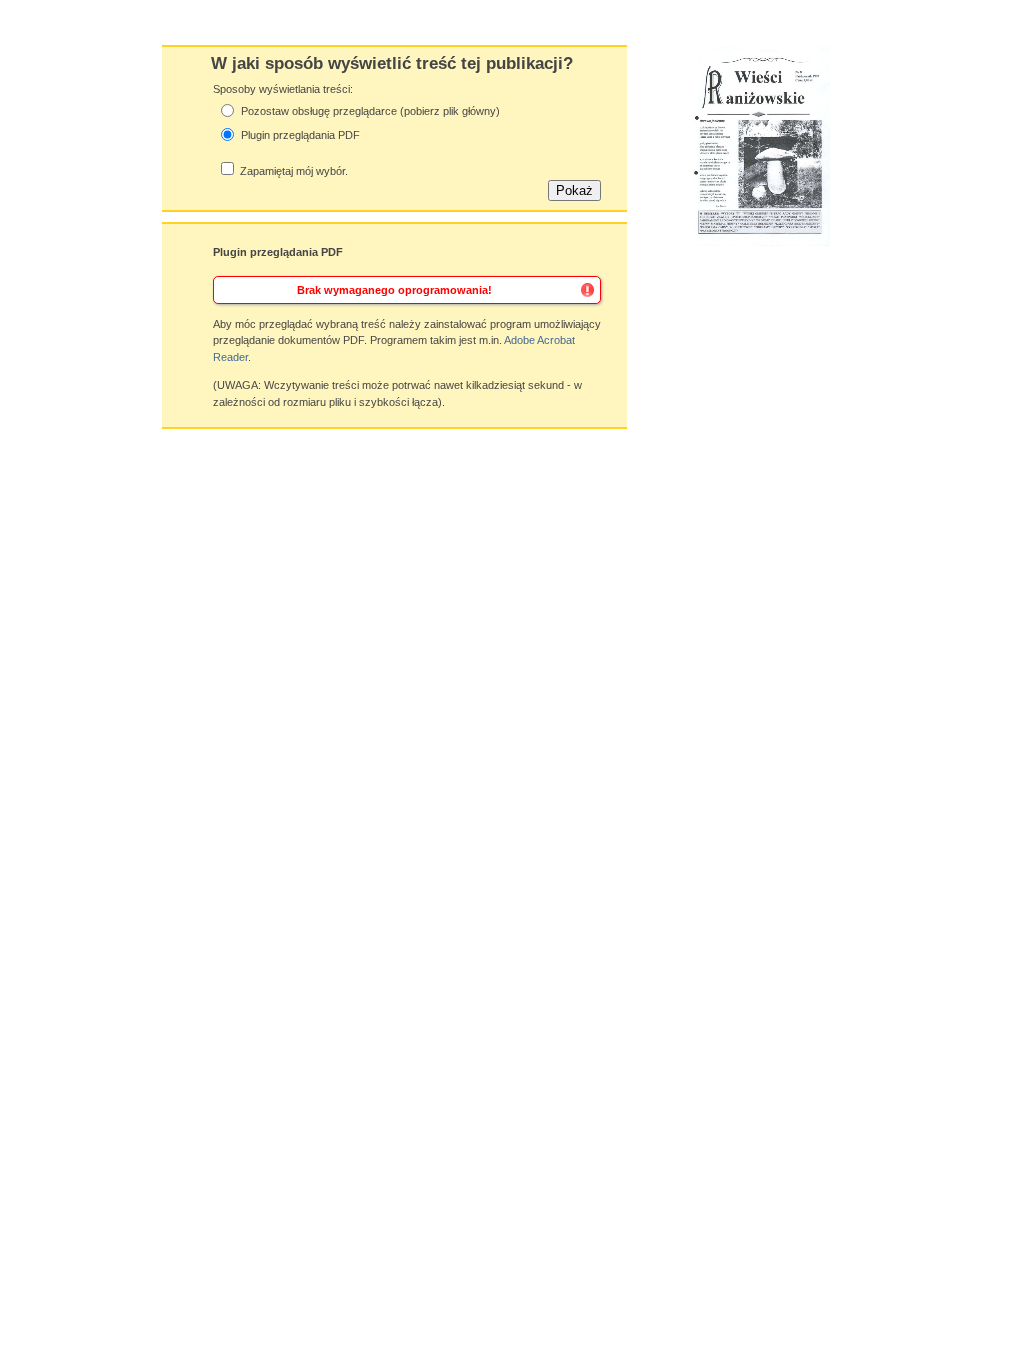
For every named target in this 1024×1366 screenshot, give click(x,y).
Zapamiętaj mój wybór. (294, 171)
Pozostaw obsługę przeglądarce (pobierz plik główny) (370, 111)
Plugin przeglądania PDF (300, 135)
